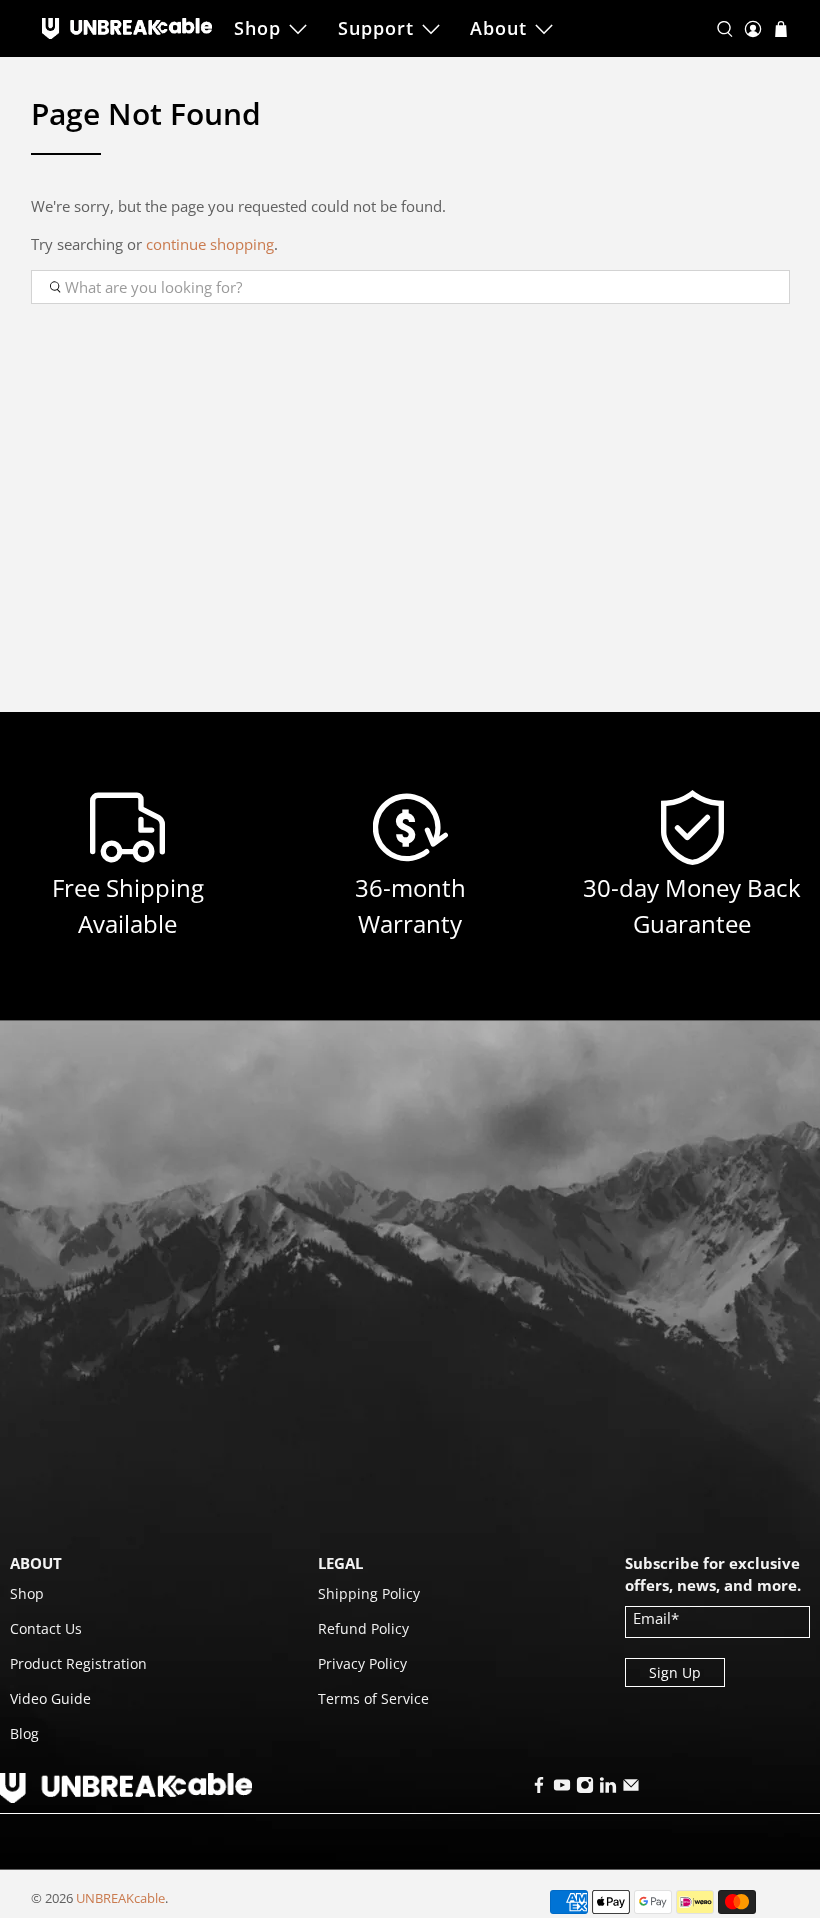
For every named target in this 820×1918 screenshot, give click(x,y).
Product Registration (78, 1663)
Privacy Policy (362, 1663)
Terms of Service (373, 1698)
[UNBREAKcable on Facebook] (539, 1788)
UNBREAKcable (120, 1898)
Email (656, 1618)
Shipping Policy (369, 1593)
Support (376, 28)
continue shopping (210, 244)
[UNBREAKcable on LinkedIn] (608, 1788)
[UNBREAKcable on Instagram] (585, 1788)
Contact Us (46, 1628)
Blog (24, 1733)
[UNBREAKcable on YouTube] (562, 1788)
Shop (257, 28)
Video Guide (50, 1698)
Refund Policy (363, 1628)
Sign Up (675, 1672)
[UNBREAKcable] (127, 28)
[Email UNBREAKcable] (631, 1788)
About (498, 28)
